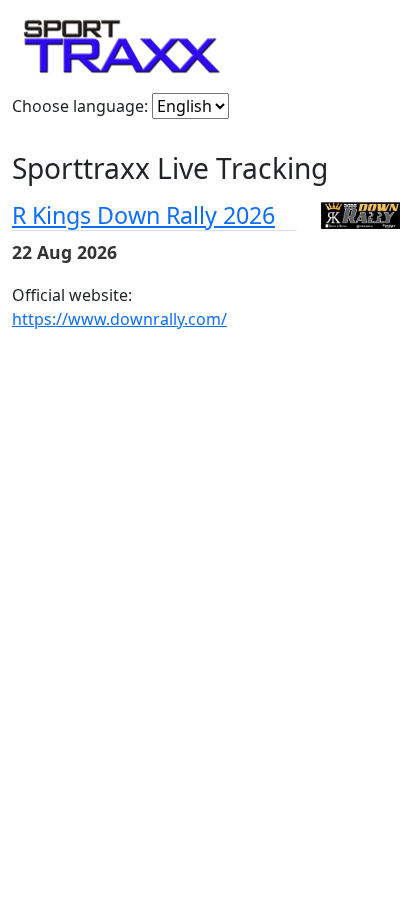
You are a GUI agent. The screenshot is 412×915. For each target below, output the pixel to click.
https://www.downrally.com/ (119, 319)
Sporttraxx (122, 46)
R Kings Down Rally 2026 (143, 215)
